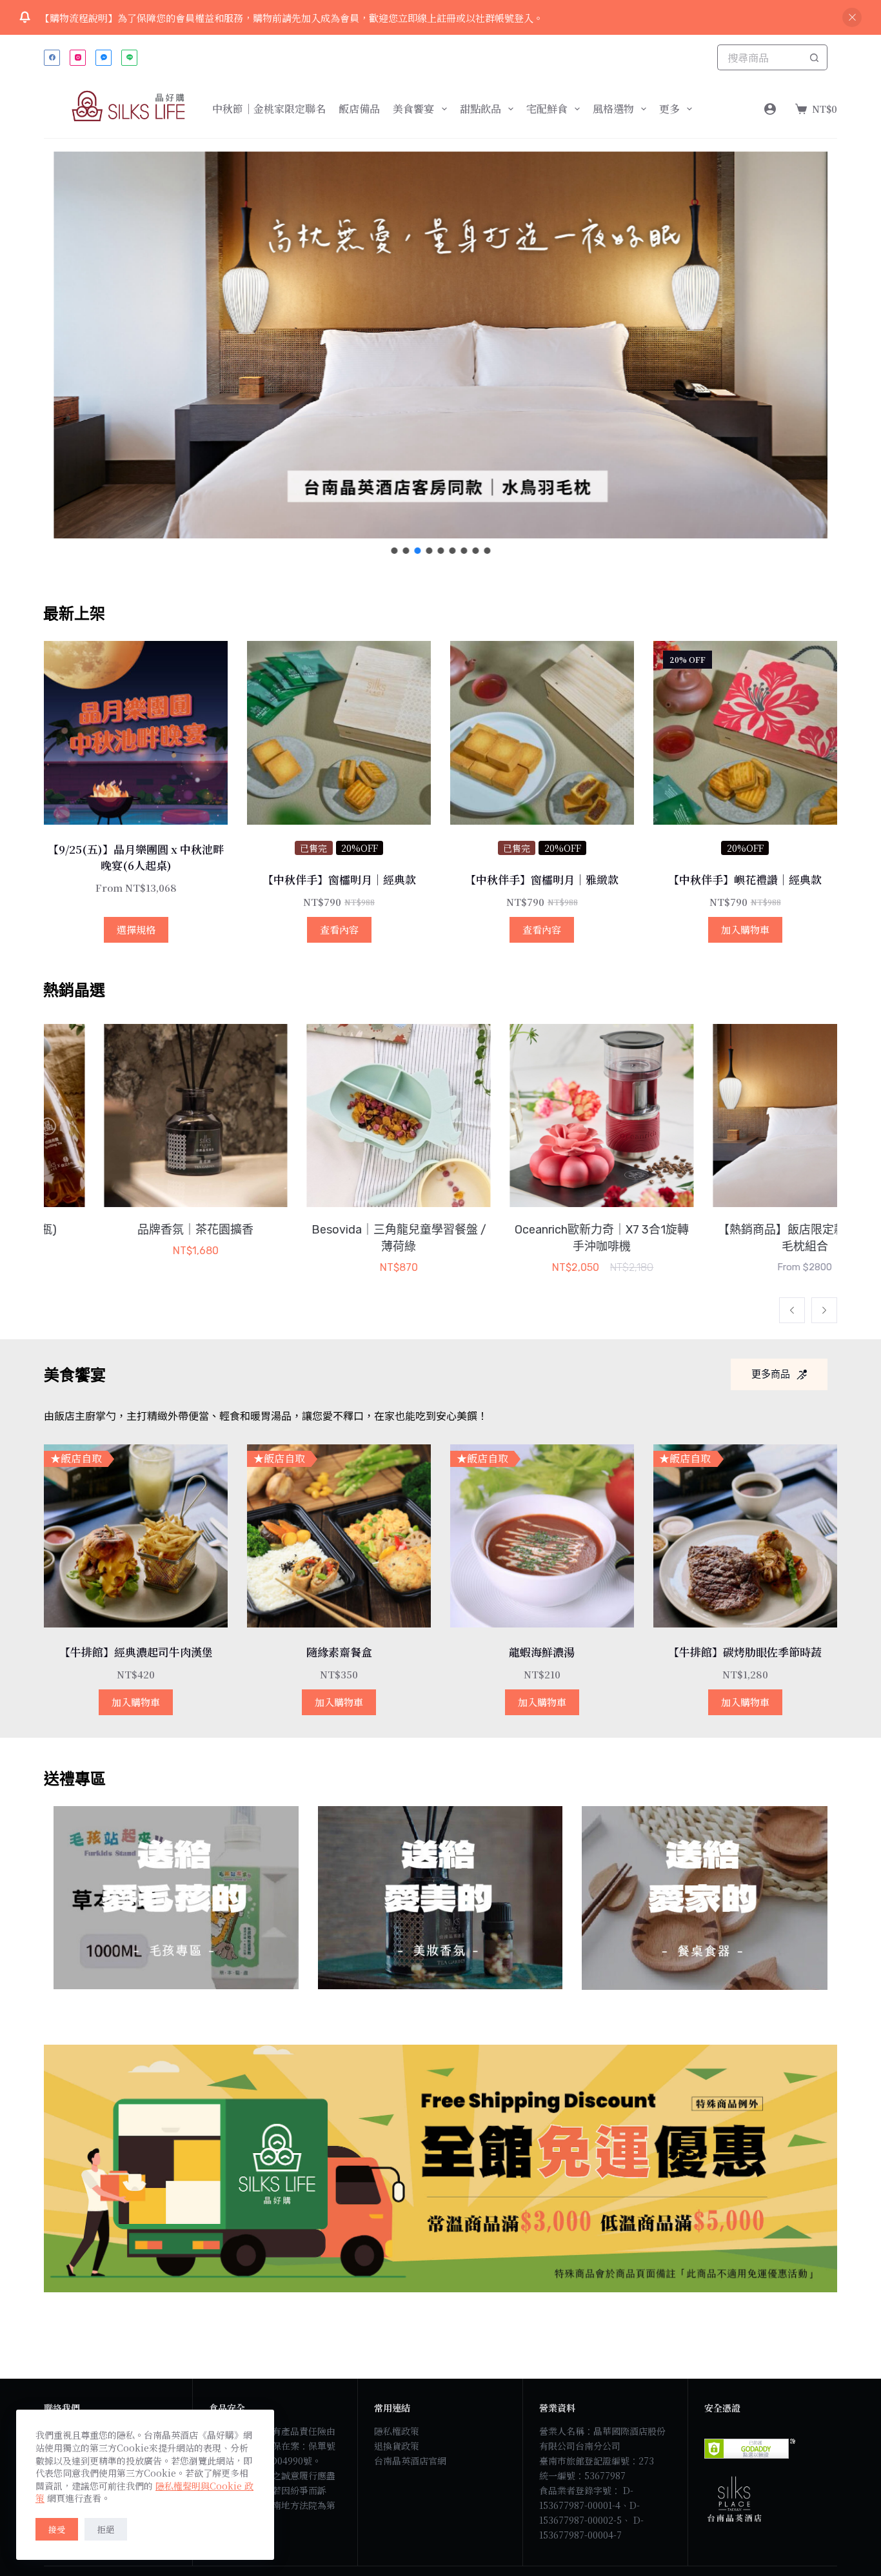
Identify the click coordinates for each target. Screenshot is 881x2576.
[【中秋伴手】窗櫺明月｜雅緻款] (542, 733)
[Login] (770, 109)
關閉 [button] (852, 17)
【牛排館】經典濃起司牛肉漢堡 (136, 1652)
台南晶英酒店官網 (410, 2461)
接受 (57, 2529)
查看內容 (339, 929)
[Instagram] (78, 58)
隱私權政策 (397, 2431)
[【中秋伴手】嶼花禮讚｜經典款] (745, 733)
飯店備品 (359, 109)
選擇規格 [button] (136, 929)
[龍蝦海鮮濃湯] (542, 1536)
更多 (669, 109)
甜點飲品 (480, 109)
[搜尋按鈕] (815, 57)
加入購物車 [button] (745, 929)
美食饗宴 (413, 109)
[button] (440, 345)
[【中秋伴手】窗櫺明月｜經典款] (339, 733)
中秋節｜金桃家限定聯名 (269, 109)
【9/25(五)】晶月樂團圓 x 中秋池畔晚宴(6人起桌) (136, 857)
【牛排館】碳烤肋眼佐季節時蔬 (745, 1652)
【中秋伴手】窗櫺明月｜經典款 (339, 879)
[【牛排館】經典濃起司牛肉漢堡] (136, 1536)
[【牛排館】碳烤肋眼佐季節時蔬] (745, 1536)
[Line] (129, 58)
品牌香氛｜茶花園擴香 (136, 1230)
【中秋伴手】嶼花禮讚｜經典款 (745, 879)
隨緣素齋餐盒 (339, 1652)
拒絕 (106, 2529)
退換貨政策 (397, 2446)
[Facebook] (52, 58)
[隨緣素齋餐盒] (339, 1536)
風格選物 (613, 109)
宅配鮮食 (547, 109)
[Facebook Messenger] (104, 58)
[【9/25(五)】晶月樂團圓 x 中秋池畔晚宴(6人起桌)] (136, 733)
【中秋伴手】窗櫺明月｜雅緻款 (542, 879)
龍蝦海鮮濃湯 (542, 1652)
